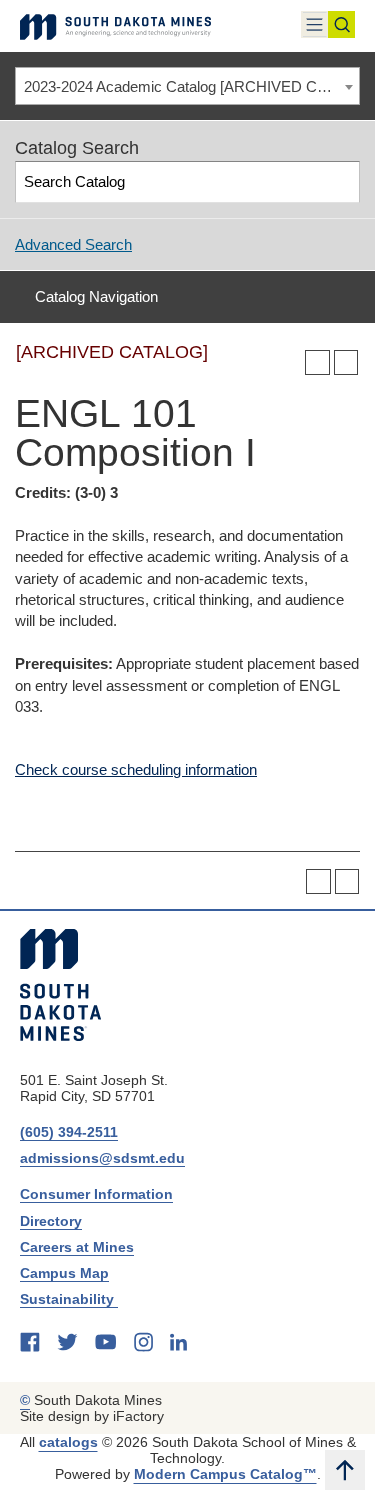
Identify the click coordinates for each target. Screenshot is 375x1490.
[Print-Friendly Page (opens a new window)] (317, 362)
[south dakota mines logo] (115, 26)
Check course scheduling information (136, 769)
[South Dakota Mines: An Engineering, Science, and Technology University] (60, 985)
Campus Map (64, 1273)
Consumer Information (96, 1194)
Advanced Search (73, 244)
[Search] (340, 181)
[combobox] (187, 86)
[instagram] (143, 1342)
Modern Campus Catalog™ (225, 1474)
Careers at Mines (77, 1247)
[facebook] (30, 1342)
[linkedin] (178, 1342)
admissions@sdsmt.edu (102, 1158)
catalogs (68, 1442)
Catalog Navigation (96, 296)
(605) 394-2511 (69, 1132)
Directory (51, 1221)
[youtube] (105, 1342)
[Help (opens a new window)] (346, 362)
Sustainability (69, 1299)
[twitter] (67, 1342)
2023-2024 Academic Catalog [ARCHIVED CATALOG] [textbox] (191, 86)
